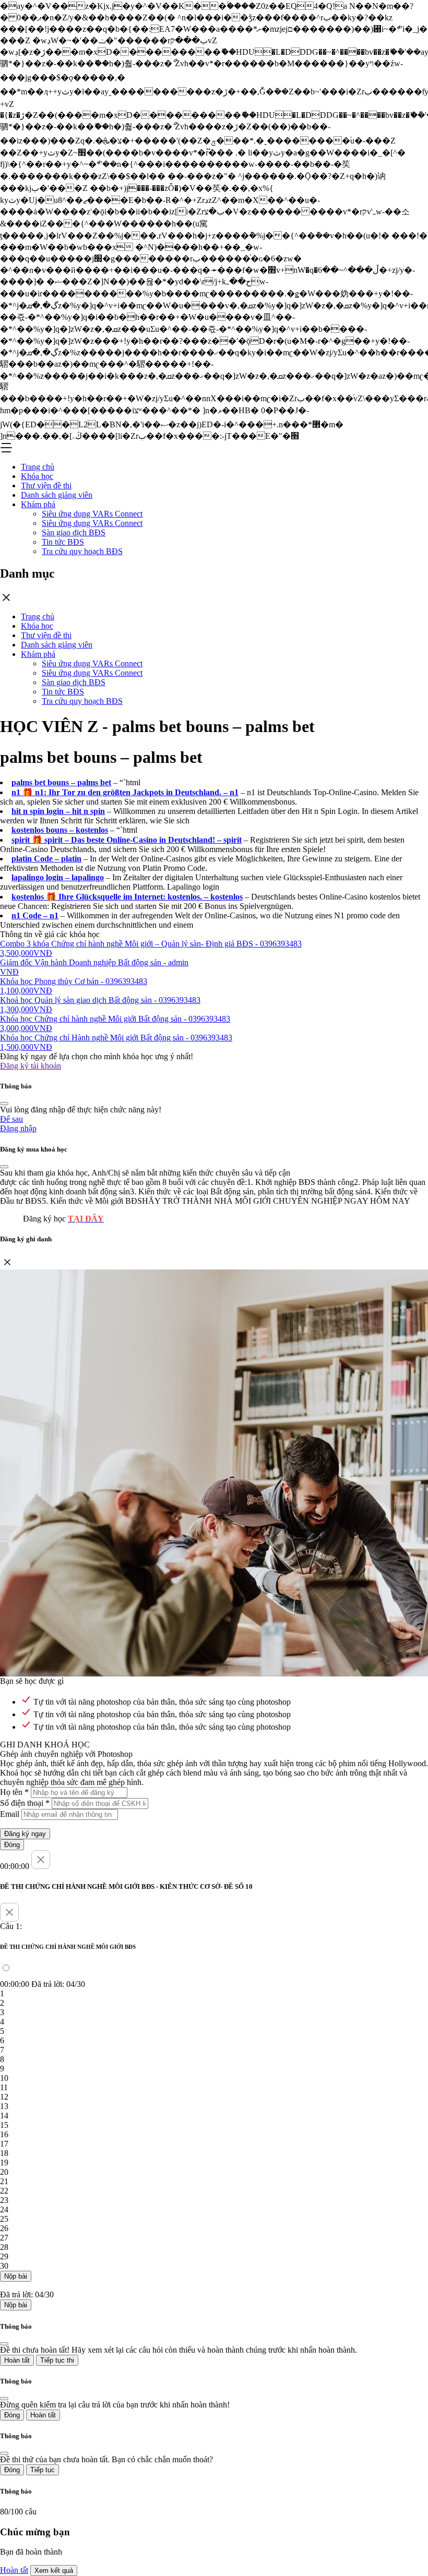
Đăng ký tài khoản (31, 1066)
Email (10, 1814)
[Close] (4, 1104)
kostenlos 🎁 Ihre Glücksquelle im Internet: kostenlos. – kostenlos (127, 897)
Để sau (11, 1119)
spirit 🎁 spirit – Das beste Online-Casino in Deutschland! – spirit (127, 840)
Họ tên (14, 1792)
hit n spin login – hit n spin (58, 811)
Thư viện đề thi (46, 486)
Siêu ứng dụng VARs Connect (92, 514)
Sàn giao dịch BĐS (74, 532)
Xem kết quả (54, 2571)
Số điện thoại (25, 1803)
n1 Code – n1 (35, 915)
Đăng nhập (18, 1128)
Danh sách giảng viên (57, 495)
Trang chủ (38, 467)
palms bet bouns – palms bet (61, 782)
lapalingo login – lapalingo (58, 877)
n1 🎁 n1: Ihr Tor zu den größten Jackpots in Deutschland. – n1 (125, 792)
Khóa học (37, 476)
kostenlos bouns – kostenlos (60, 830)
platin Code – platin (46, 859)
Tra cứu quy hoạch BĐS (82, 551)
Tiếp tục (43, 2470)
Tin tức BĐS (63, 542)
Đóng (12, 1845)
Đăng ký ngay (25, 1834)
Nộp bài (16, 2276)
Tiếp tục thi (57, 2360)
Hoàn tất (17, 2360)
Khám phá (38, 504)
